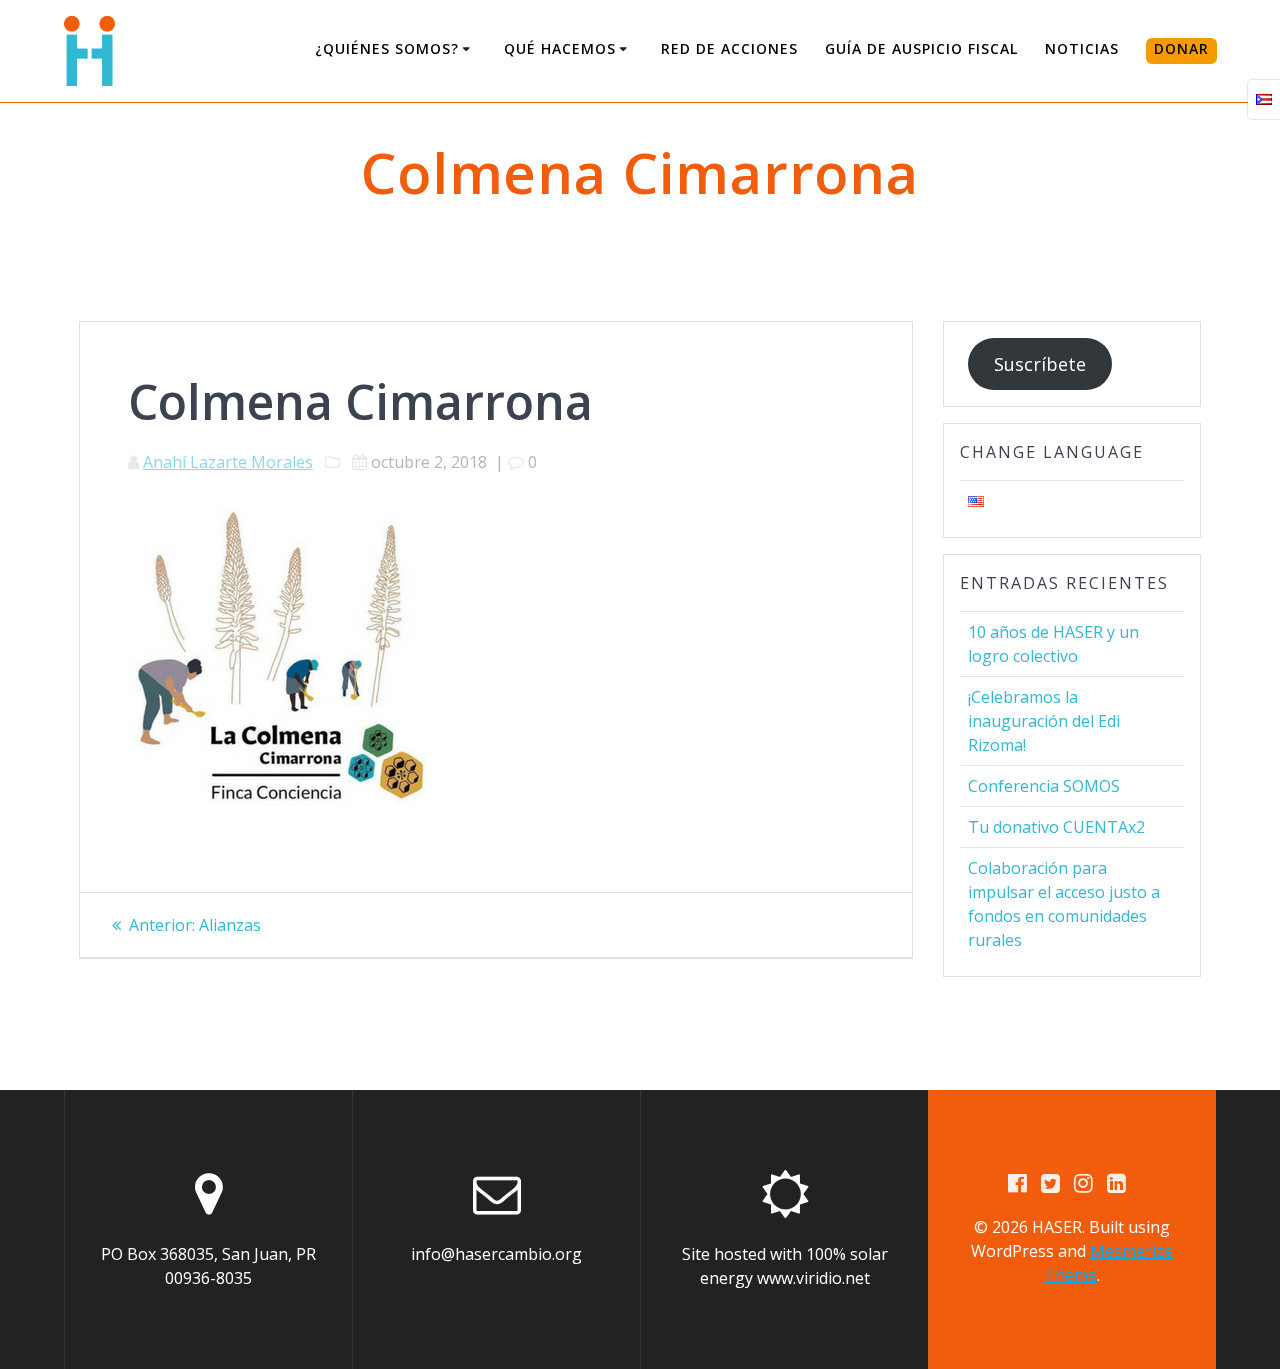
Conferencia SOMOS (1044, 786)
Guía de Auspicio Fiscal (921, 48)
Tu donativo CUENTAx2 (1056, 827)
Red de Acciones (729, 48)
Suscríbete (1040, 364)
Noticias (1082, 48)
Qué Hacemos (560, 48)
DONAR (1181, 48)
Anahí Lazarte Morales (228, 462)
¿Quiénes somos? (387, 48)
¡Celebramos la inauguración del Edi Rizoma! (1044, 721)
